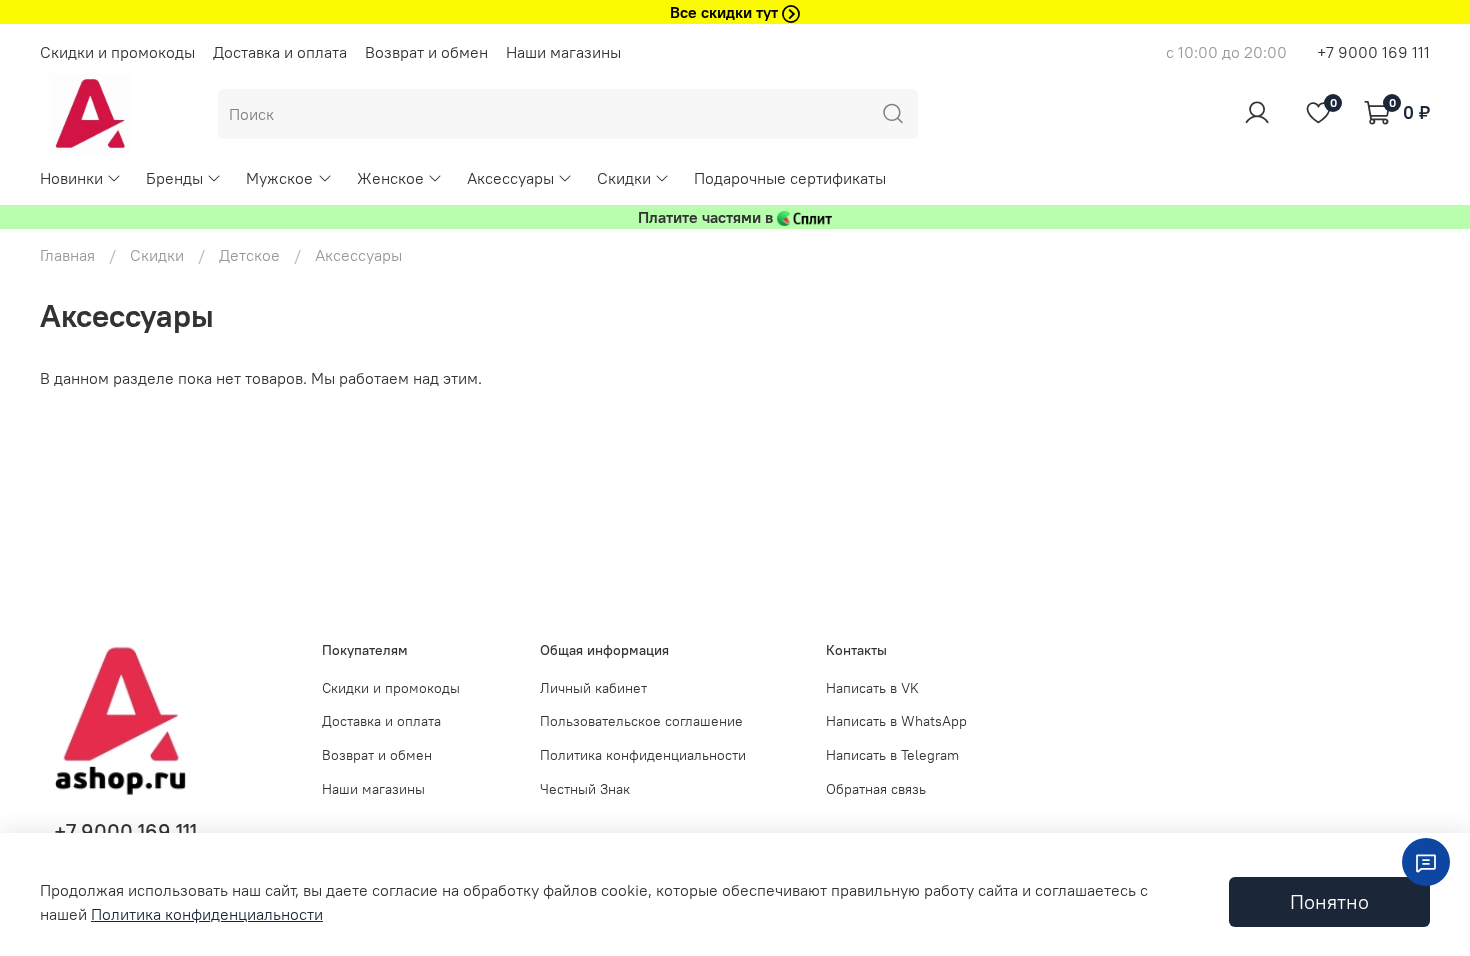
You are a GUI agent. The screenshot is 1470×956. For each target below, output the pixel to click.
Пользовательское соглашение (641, 721)
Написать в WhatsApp (896, 721)
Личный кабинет (593, 688)
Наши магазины (563, 52)
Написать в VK (872, 688)
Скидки (624, 178)
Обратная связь (876, 789)
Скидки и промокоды (117, 52)
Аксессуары (510, 178)
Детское (249, 255)
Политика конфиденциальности (643, 755)
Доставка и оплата (280, 52)
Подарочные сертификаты (790, 178)
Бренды (174, 178)
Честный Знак (585, 789)
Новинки (71, 178)
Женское (390, 178)
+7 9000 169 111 (1373, 52)
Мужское (279, 178)
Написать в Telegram (892, 755)
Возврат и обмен (426, 52)
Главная (67, 255)
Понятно (1329, 901)
